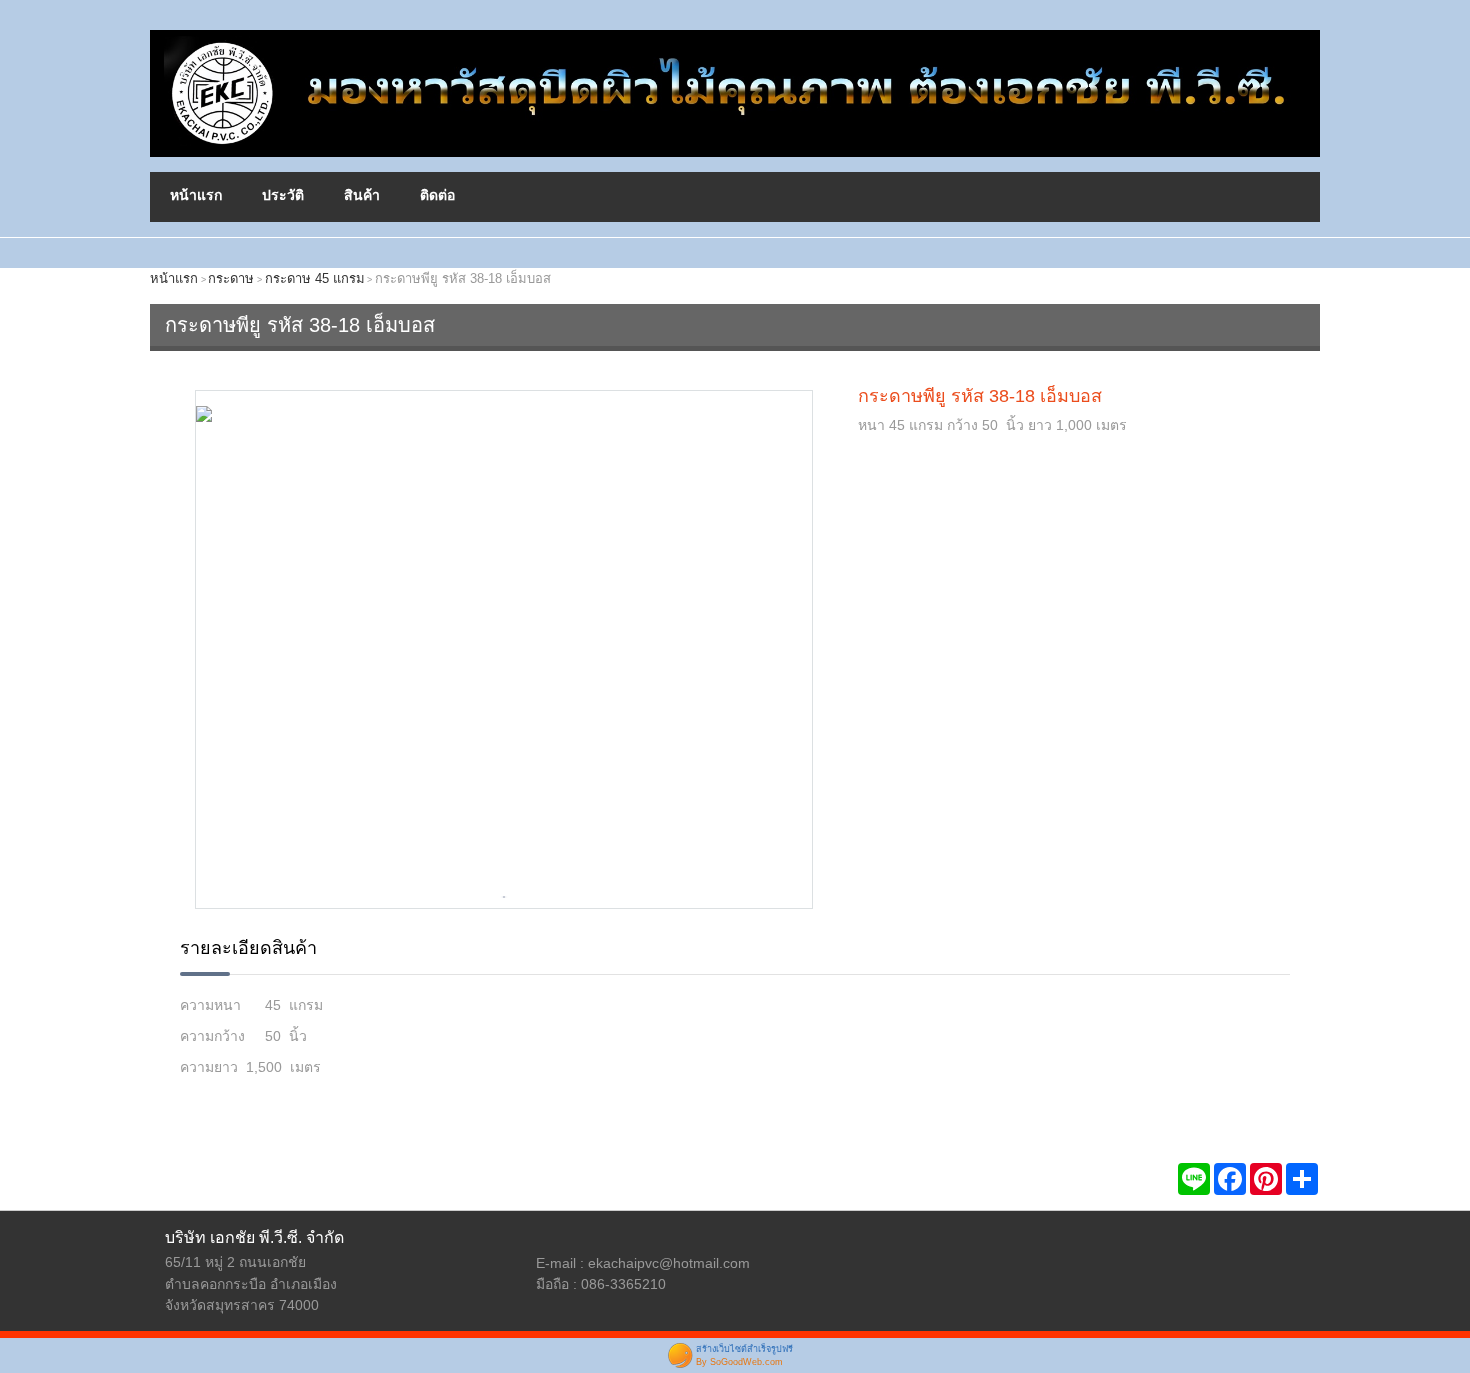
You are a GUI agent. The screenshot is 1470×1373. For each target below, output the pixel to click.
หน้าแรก (196, 195)
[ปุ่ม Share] (1266, 1179)
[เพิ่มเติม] (1302, 1179)
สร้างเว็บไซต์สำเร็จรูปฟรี (744, 1349)
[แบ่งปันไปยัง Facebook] (1230, 1179)
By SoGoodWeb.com (739, 1362)
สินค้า (362, 195)
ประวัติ (283, 195)
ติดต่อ (437, 195)
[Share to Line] (1194, 1179)
